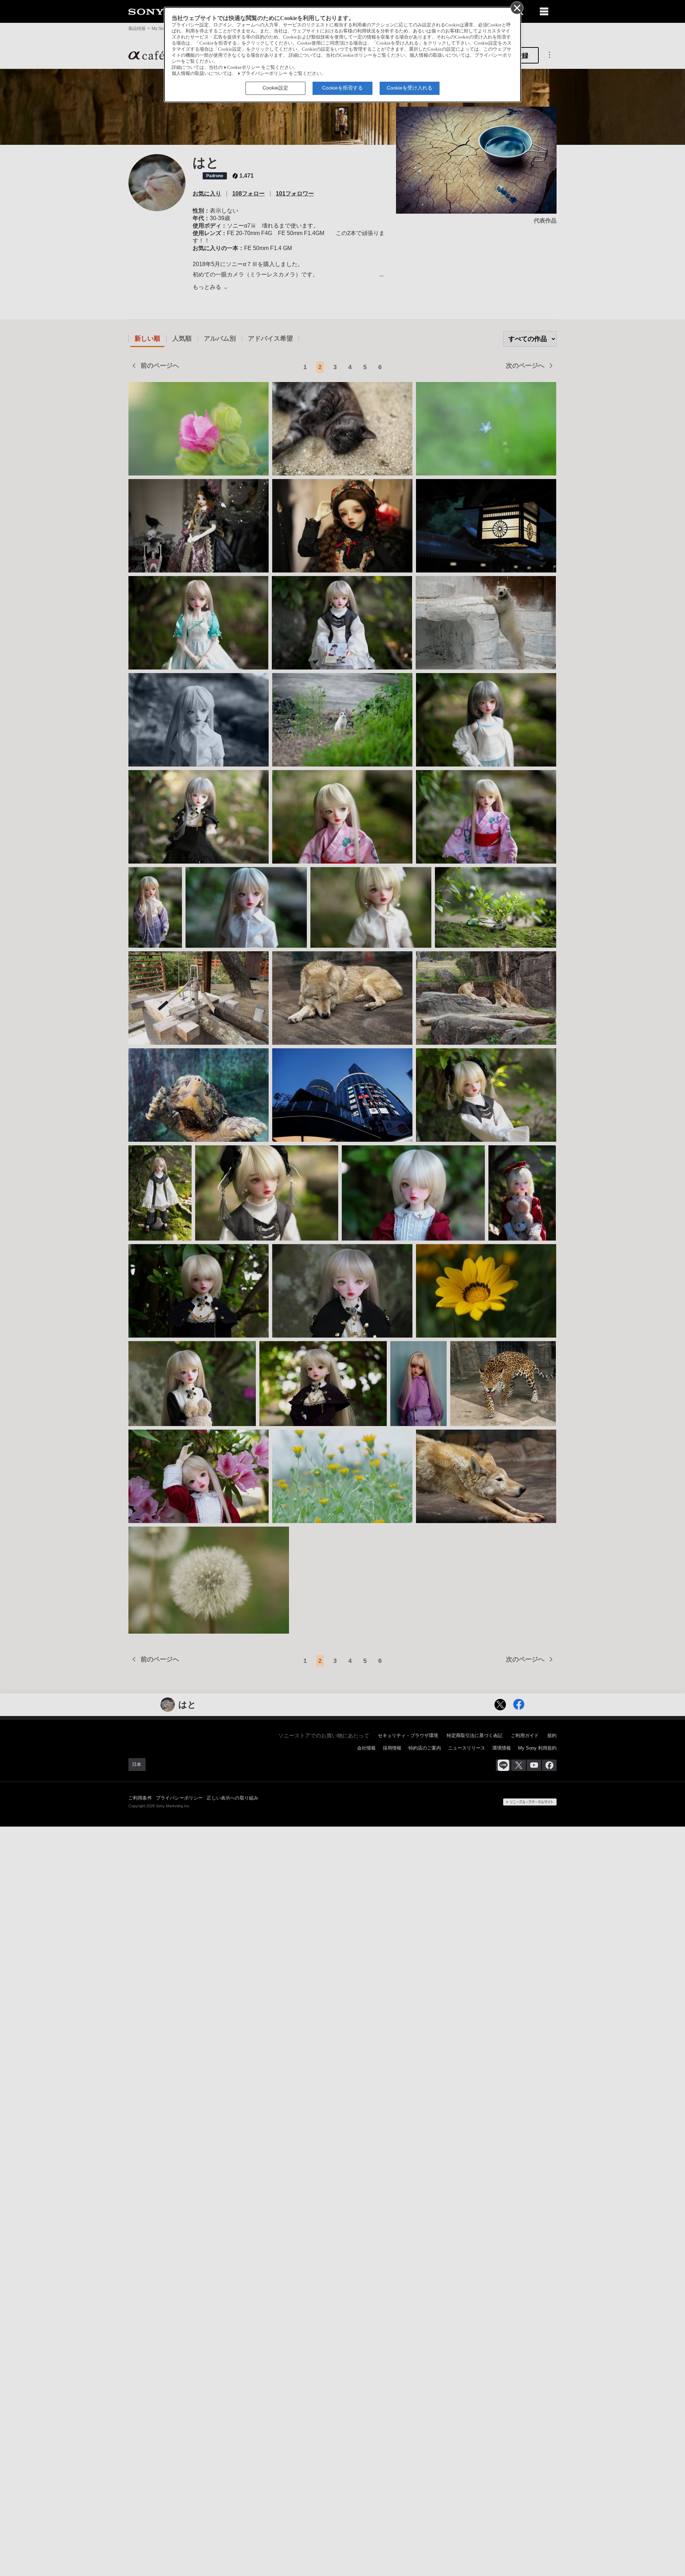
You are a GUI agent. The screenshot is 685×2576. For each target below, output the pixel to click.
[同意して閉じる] (517, 7)
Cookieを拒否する (342, 88)
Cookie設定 (275, 88)
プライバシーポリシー (264, 73)
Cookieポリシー (244, 67)
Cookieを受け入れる (410, 88)
